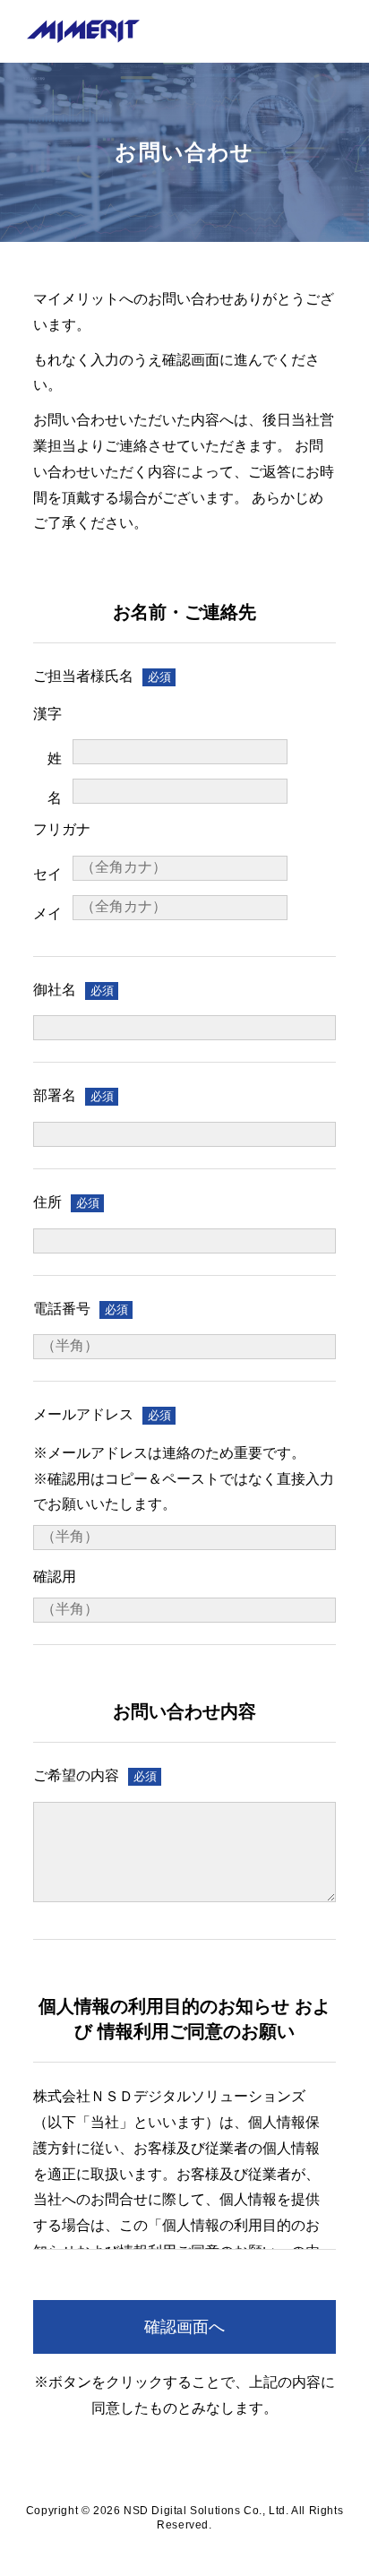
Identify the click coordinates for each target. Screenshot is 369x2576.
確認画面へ (184, 2327)
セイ (47, 874)
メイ (47, 913)
